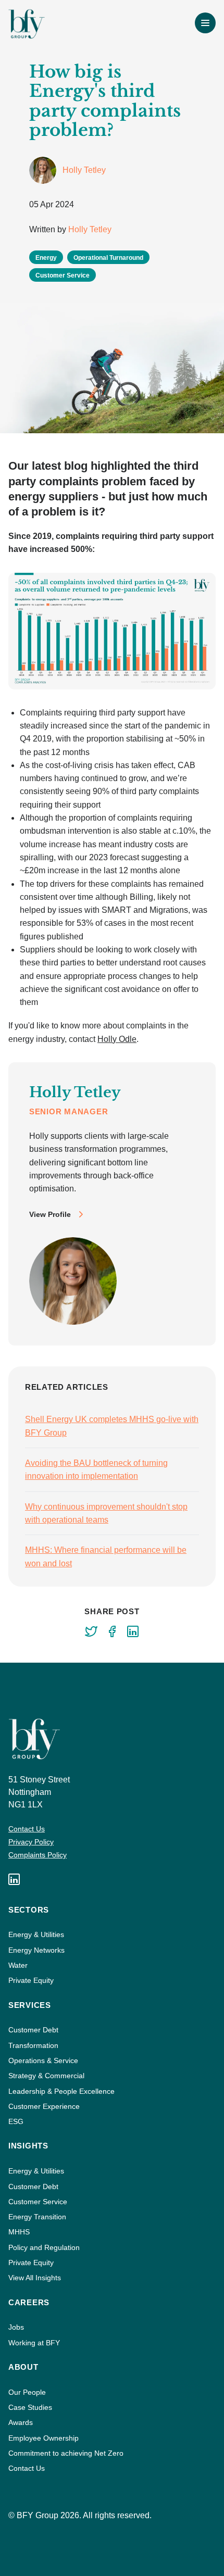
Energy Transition (37, 2217)
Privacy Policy (31, 1842)
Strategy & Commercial (46, 2076)
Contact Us (27, 1829)
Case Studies (30, 2407)
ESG (16, 2121)
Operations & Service (43, 2060)
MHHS (19, 2232)
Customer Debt (33, 2030)
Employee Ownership (43, 2438)
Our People (27, 2392)
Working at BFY (34, 2343)
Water (18, 1965)
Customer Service (38, 2202)
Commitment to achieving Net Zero (66, 2453)
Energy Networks (36, 1950)
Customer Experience (44, 2106)
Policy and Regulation (44, 2247)
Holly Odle (117, 1039)
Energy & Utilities (36, 1934)
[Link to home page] (27, 24)
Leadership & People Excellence (61, 2091)
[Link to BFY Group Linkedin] (14, 1879)
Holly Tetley (90, 229)
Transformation (33, 2045)
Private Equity (31, 1980)
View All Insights (35, 2278)
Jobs (16, 2327)
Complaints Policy (38, 1855)
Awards (21, 2422)
